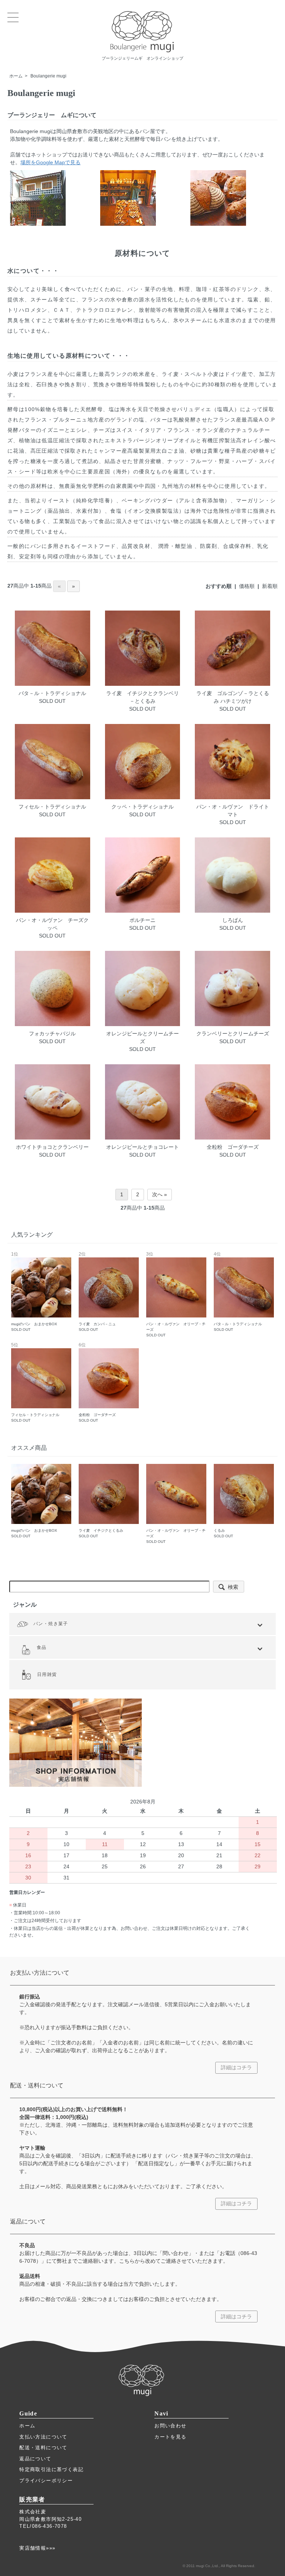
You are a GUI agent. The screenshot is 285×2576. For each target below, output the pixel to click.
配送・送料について (43, 2448)
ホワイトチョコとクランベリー (52, 1147)
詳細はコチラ (236, 2067)
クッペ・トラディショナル (142, 807)
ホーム (16, 76)
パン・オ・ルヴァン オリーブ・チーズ (176, 1295)
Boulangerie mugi (48, 76)
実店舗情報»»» (37, 2548)
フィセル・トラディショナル (52, 807)
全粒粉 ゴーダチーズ (233, 1147)
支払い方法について (43, 2437)
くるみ (223, 1533)
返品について (35, 2459)
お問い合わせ (170, 2426)
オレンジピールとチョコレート (142, 1147)
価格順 (247, 586)
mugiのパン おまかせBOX (34, 1292)
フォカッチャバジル (52, 1034)
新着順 (270, 586)
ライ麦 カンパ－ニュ (97, 1292)
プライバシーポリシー (46, 2481)
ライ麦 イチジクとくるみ (101, 1533)
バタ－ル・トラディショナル (52, 693)
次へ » (160, 1194)
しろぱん (233, 920)
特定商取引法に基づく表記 (51, 2469)
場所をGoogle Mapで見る (50, 162)
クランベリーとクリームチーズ (233, 1034)
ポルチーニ (142, 920)
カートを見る (170, 2437)
